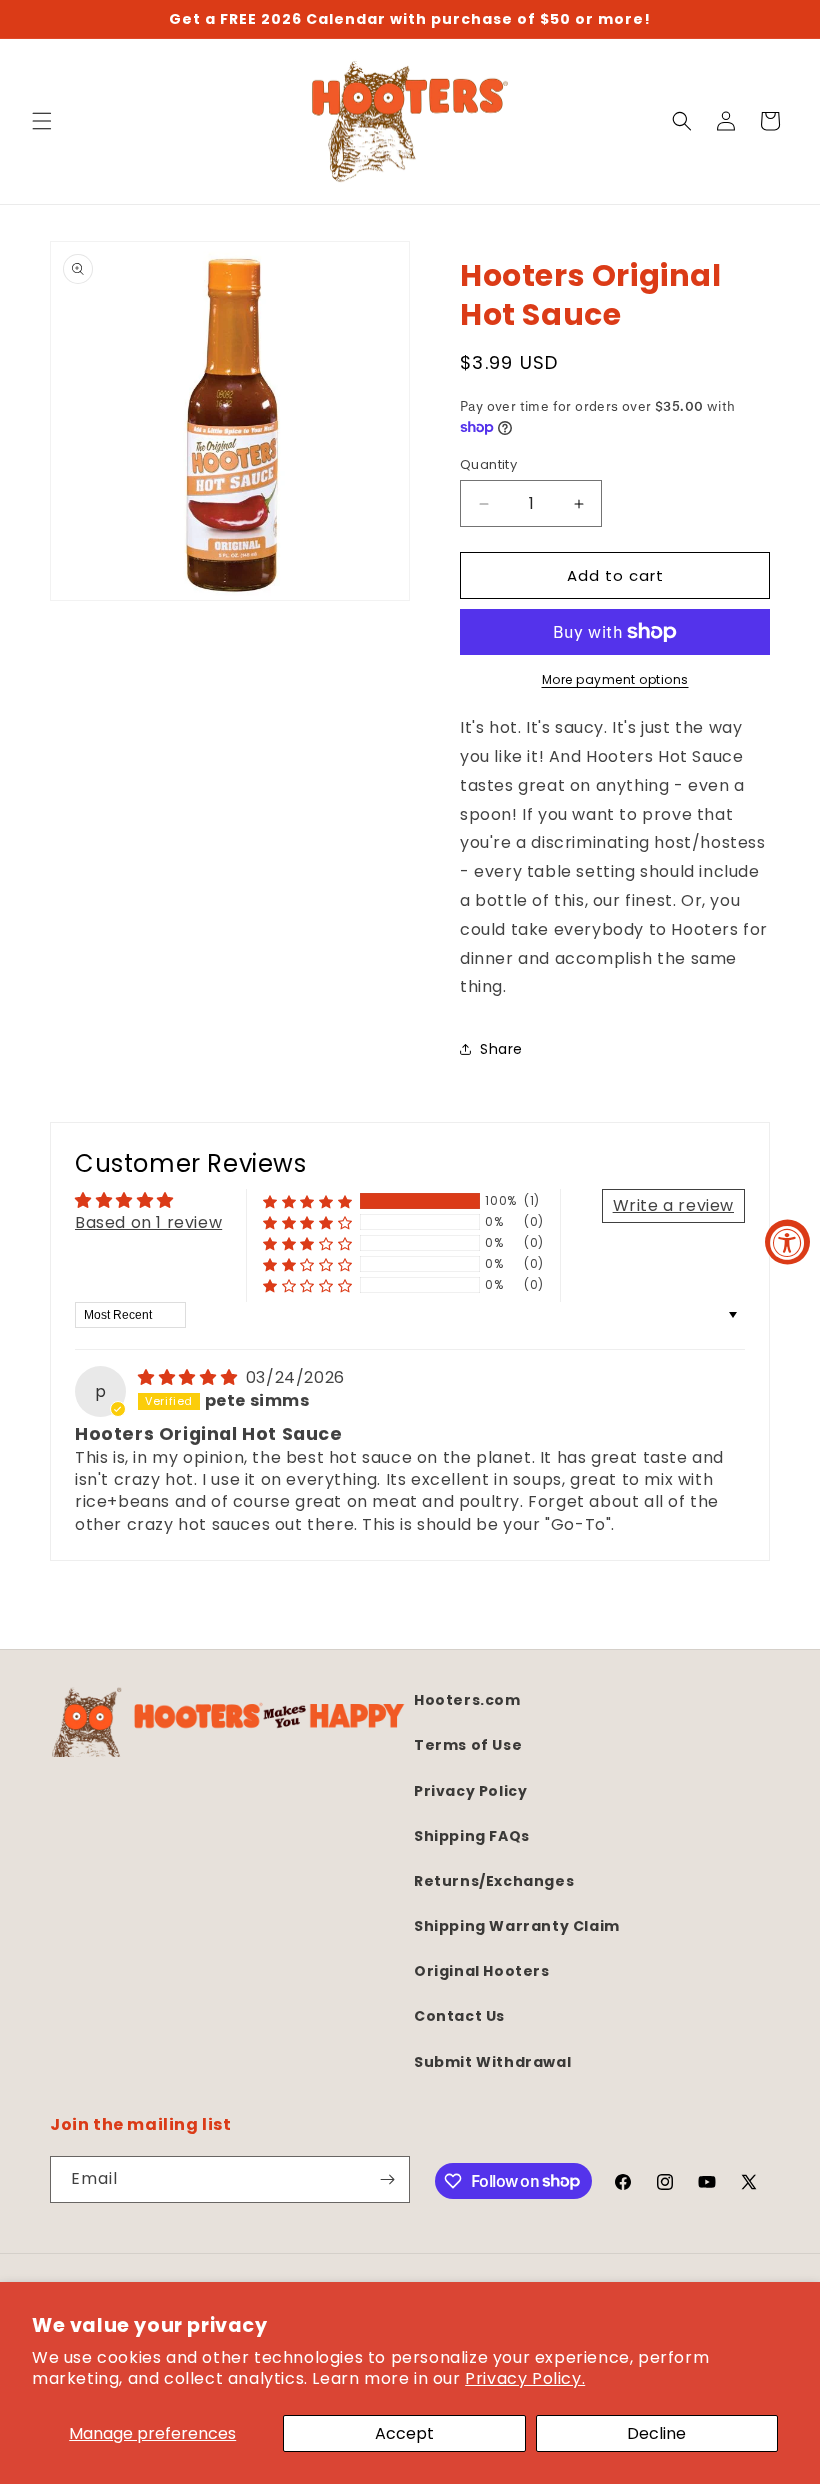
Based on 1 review (148, 1222)
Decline (656, 2433)
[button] (42, 121)
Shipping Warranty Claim (517, 1926)
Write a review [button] (673, 1205)
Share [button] (501, 1049)
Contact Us (459, 2016)
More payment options (615, 679)
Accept (404, 2433)
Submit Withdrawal (492, 2062)
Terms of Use (468, 1745)
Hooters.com (467, 1700)
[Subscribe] (387, 2179)
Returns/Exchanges (494, 1881)
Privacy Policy (470, 1791)
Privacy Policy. (525, 2378)
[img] (190, 1377)
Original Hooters (482, 1971)
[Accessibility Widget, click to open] (787, 1242)
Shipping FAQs (472, 1836)
